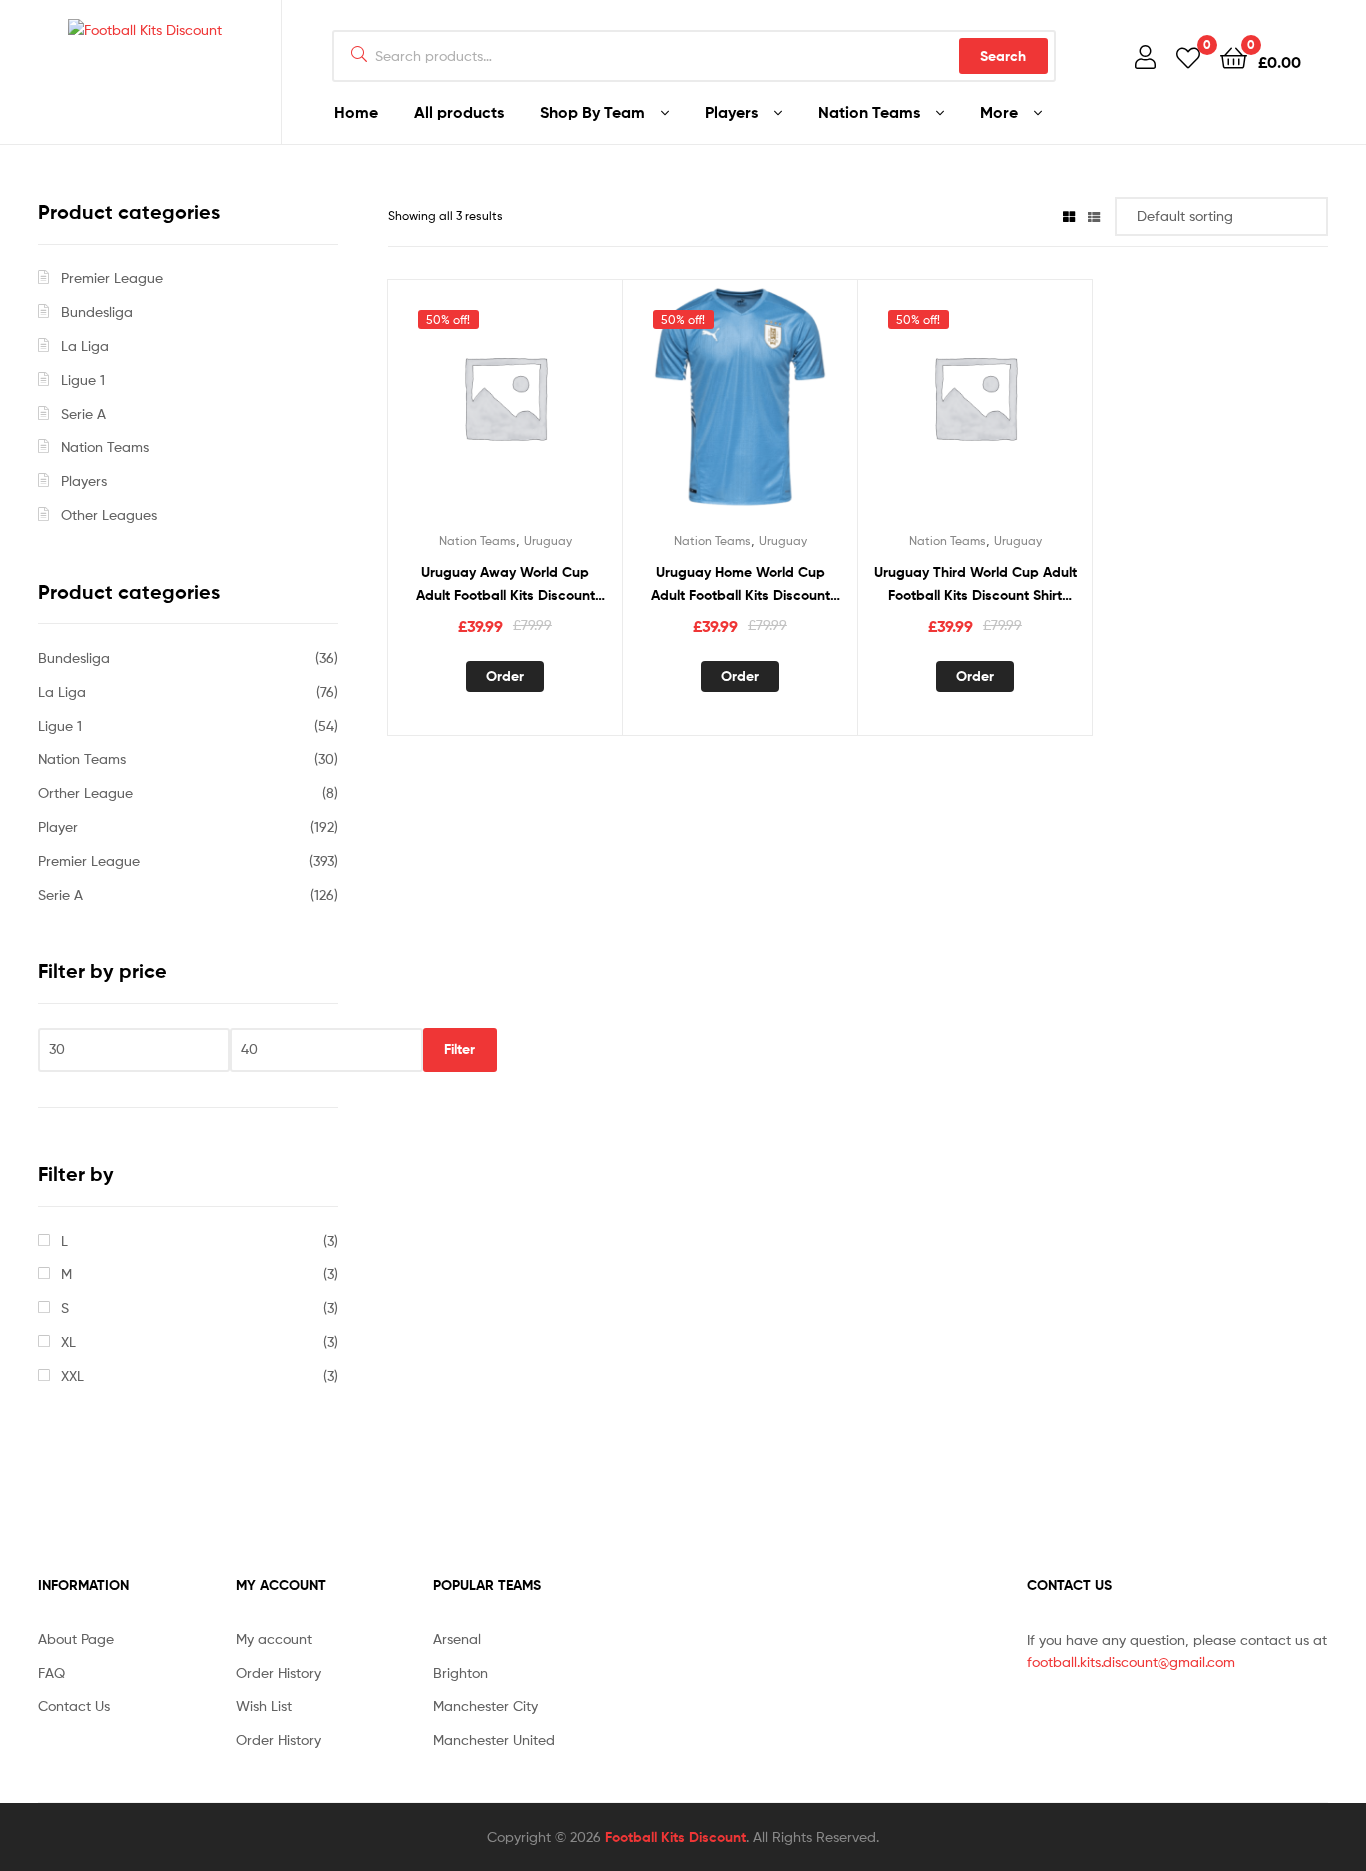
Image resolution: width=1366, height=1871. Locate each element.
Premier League (112, 277)
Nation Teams (869, 112)
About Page (76, 1638)
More (999, 112)
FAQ (51, 1672)
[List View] (1094, 215)
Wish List (264, 1705)
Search (1003, 56)
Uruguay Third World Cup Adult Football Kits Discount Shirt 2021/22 (975, 584)
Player (58, 826)
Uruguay (548, 540)
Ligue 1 (83, 379)
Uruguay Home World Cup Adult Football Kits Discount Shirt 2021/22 (740, 584)
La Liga (85, 345)
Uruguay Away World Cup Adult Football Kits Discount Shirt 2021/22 (505, 584)
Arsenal (457, 1638)
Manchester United (494, 1739)
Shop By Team (592, 112)
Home (356, 112)
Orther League (85, 792)
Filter (459, 1049)
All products (459, 112)
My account (274, 1638)
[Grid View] (1069, 215)
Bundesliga (97, 311)
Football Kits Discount (675, 1837)
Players (731, 112)
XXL (72, 1375)
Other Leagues (109, 514)
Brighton (460, 1672)
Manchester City (485, 1705)
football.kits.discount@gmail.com (1131, 1661)
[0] (1188, 56)
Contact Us (74, 1705)
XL (68, 1341)
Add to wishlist (505, 408)
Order (505, 676)
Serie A (83, 413)
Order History (278, 1672)
